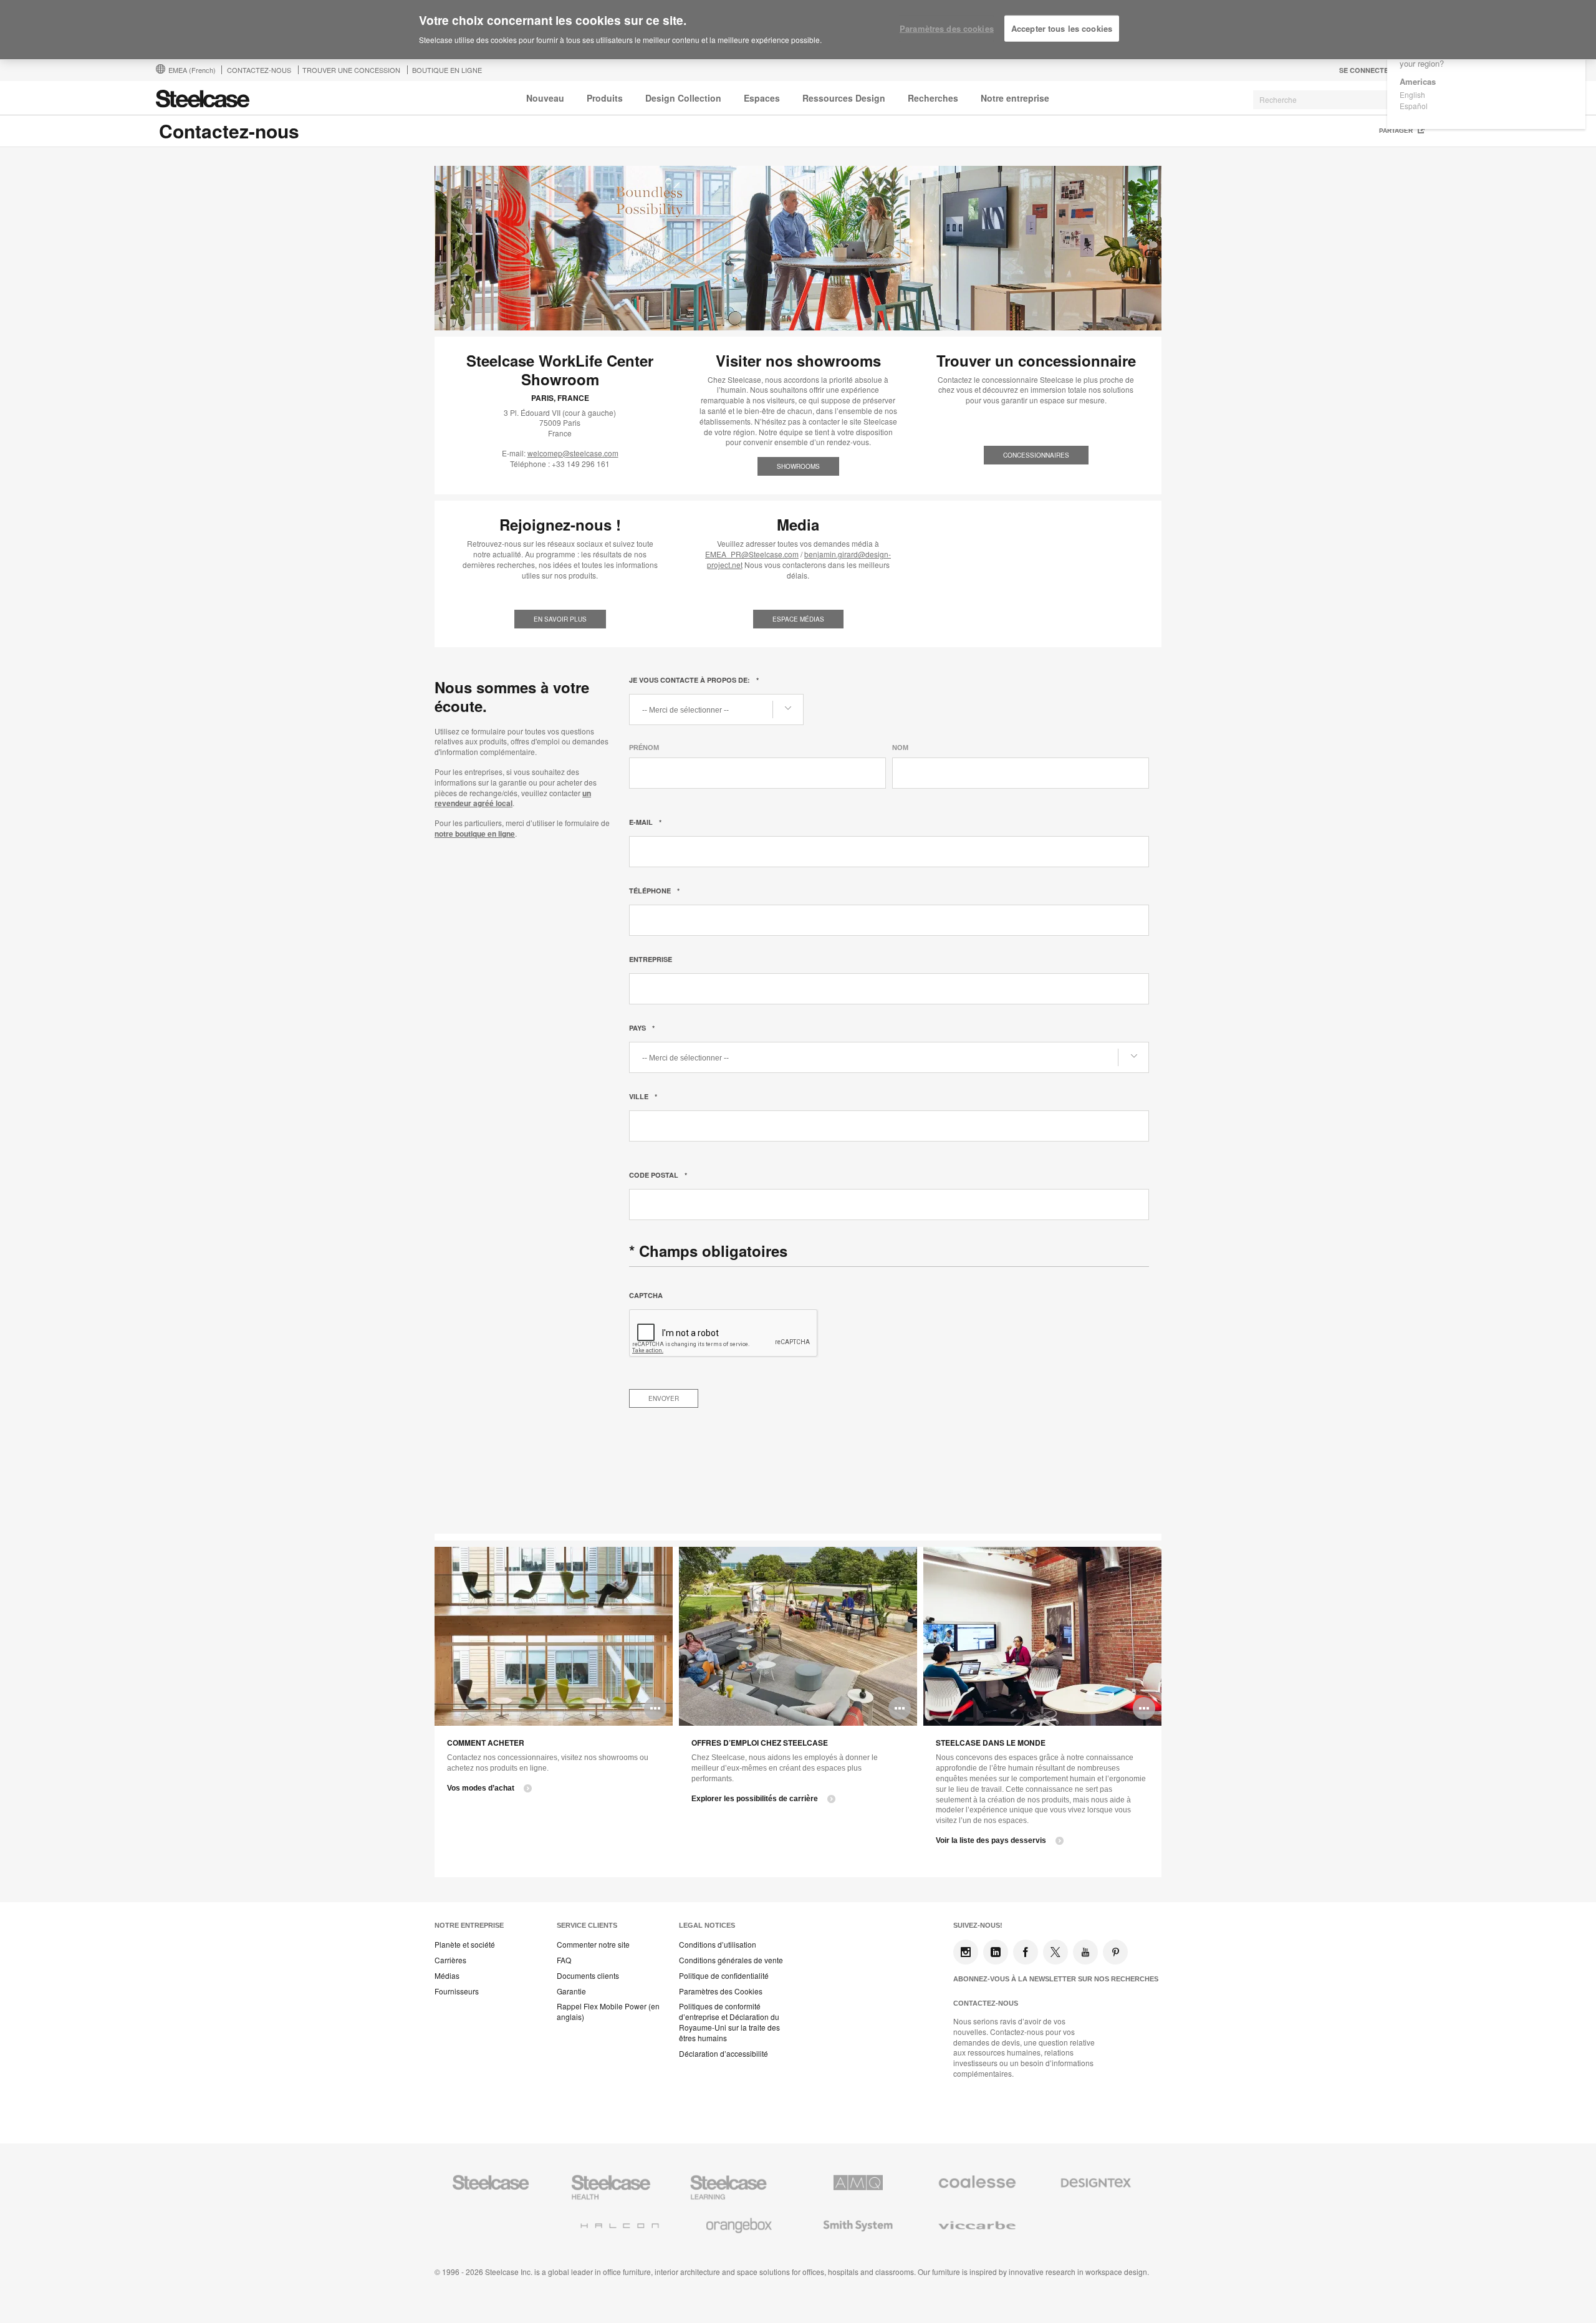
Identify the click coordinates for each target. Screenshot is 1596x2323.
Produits (605, 98)
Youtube (1085, 1952)
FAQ (564, 1960)
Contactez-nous (986, 2003)
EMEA (192, 70)
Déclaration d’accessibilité (723, 2054)
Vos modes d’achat (481, 1788)
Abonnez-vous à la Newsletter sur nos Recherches (1056, 1979)
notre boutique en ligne (475, 834)
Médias (447, 1976)
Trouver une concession (351, 70)
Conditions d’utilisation (718, 1945)
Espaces (762, 98)
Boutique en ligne (447, 70)
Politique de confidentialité (724, 1976)
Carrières (450, 1960)
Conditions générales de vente (731, 1960)
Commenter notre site (593, 1945)
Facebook (1026, 1952)
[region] (798, 30)
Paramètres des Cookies (721, 1991)
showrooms (798, 466)
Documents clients (588, 1976)
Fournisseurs (457, 1991)
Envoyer (664, 1398)
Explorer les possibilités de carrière (755, 1799)
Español (1414, 106)
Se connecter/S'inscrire (1387, 70)
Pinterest (1115, 1952)
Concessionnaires (1036, 455)
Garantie (571, 1991)
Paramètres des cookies (947, 28)
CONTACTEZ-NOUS (259, 70)
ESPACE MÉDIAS (798, 619)
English (1412, 94)
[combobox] (1347, 100)
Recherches (933, 98)
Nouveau (545, 98)
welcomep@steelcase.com (573, 453)
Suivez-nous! (978, 1925)
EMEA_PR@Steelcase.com (752, 554)
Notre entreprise (1015, 98)
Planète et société (465, 1945)
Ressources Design (844, 98)
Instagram (966, 1952)
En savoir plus (560, 619)
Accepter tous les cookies (1062, 28)
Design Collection (683, 98)
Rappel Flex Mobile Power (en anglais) (608, 2012)
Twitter (1055, 1952)
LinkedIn (996, 1952)
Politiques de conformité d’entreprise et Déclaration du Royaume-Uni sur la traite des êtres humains (729, 2022)
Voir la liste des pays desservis (991, 1840)
